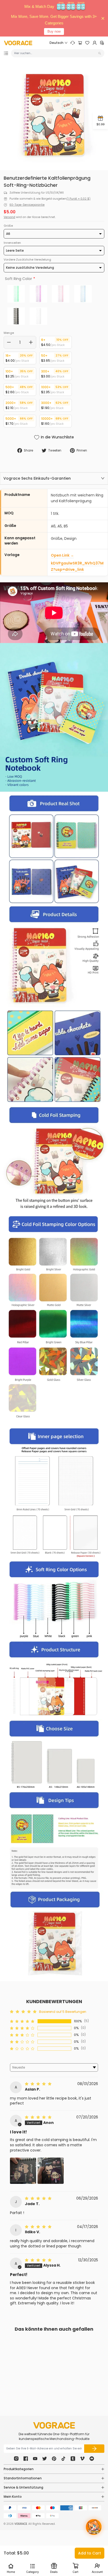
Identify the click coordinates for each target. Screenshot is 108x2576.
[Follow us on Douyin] (63, 2459)
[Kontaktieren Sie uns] (73, 43)
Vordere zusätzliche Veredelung (27, 260)
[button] (23, 2021)
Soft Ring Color (18, 279)
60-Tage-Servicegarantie (27, 205)
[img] (39, 2084)
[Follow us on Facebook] (26, 2459)
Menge (9, 333)
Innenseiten (12, 243)
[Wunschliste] (87, 43)
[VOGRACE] (18, 43)
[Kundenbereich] (95, 43)
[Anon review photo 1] (23, 2171)
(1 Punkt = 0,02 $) (79, 199)
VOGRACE (21, 2524)
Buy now (54, 31)
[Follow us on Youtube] (35, 2459)
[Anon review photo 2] (51, 2171)
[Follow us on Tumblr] (73, 2459)
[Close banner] (103, 18)
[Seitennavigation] (6, 53)
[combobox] (56, 53)
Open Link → (62, 555)
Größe (8, 226)
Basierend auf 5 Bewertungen (63, 2012)
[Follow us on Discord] (92, 2459)
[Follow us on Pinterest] (54, 2459)
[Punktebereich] (102, 43)
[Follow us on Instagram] (16, 2459)
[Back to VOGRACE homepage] (54, 2425)
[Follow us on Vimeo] (82, 2459)
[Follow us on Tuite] (45, 2459)
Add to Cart (90, 2553)
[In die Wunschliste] (40, 2371)
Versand (9, 217)
